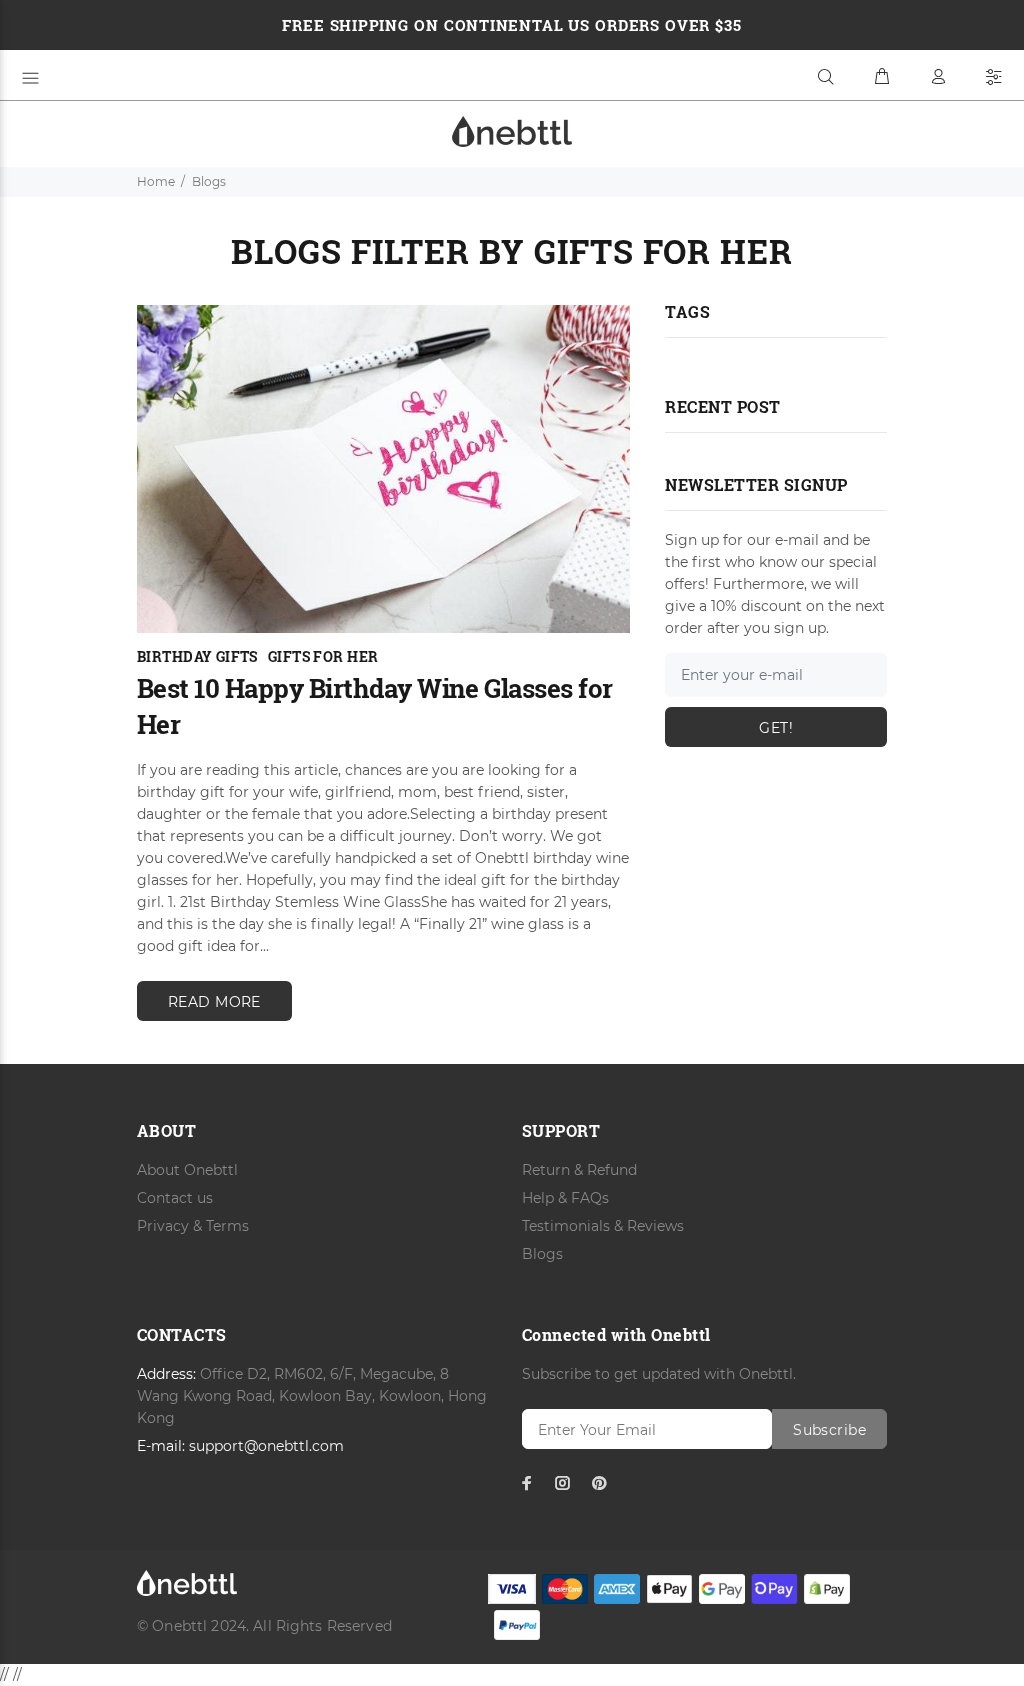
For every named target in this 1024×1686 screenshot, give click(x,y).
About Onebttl (187, 1170)
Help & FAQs (565, 1198)
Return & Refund (579, 1170)
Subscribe (829, 1430)
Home (156, 181)
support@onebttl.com (266, 1446)
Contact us (175, 1198)
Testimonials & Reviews (603, 1226)
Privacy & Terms (193, 1226)
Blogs (542, 1254)
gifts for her (323, 656)
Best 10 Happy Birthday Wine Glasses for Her (375, 706)
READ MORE (214, 1002)
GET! (776, 728)
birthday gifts (197, 656)
